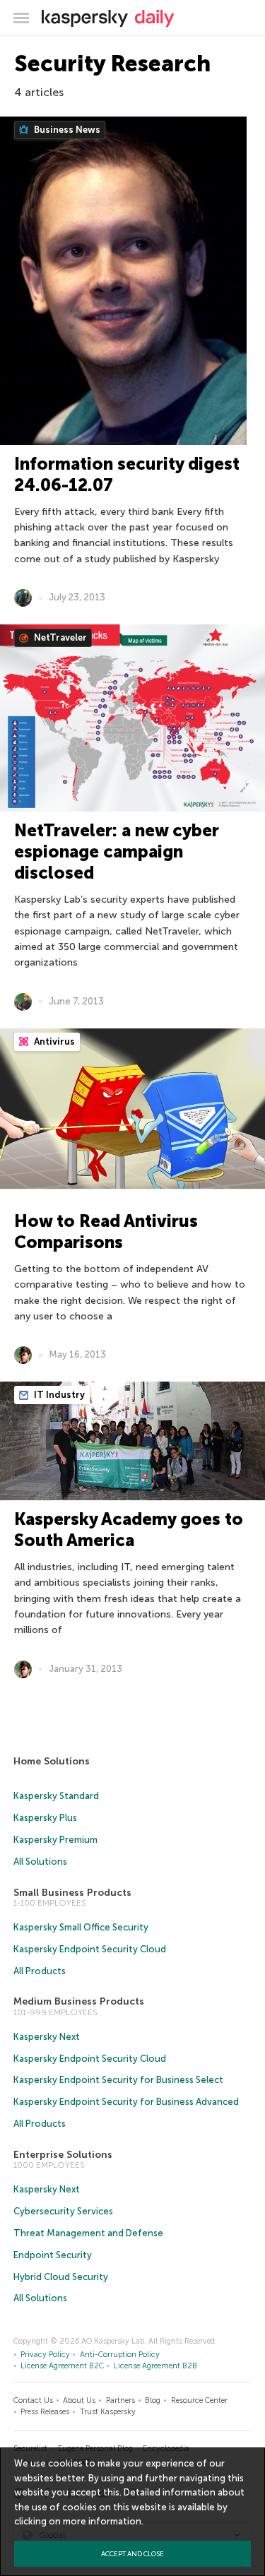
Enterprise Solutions (63, 2155)
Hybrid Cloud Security (61, 2277)
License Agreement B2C (62, 2366)
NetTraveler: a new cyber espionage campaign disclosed (117, 851)
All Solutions (40, 1862)
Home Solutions (52, 1761)
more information (102, 2521)
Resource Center (199, 2400)
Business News (66, 130)
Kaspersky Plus (45, 1818)
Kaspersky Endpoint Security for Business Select (118, 2080)
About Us (79, 2400)
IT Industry (58, 1395)
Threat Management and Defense (88, 2233)
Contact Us (33, 2400)
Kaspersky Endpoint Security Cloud (90, 1949)
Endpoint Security (53, 2255)
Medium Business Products (79, 2001)
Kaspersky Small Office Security (81, 1927)
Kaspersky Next (47, 2037)
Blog (153, 2400)
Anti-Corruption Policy (120, 2355)
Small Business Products (72, 1893)
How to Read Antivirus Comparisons (106, 1231)
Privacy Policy (45, 2355)
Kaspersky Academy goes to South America (129, 1530)
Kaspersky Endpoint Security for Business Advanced (126, 2102)
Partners (120, 2400)
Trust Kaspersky (108, 2412)
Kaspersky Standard (56, 1796)
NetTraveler (59, 637)
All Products (40, 1971)
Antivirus (53, 1041)
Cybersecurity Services (63, 2211)
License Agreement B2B (155, 2366)
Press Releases (45, 2412)
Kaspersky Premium (55, 1840)
